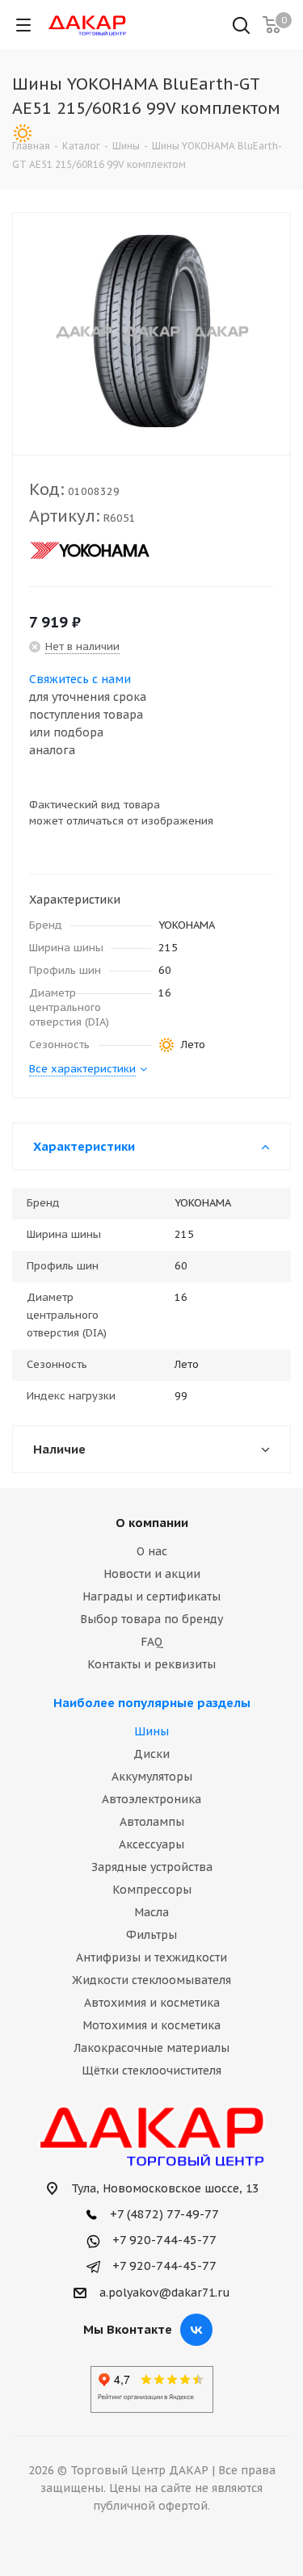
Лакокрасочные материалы (151, 2048)
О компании (152, 1523)
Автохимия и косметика (152, 2003)
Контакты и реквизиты (151, 1664)
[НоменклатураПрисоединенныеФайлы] (151, 330)
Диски (151, 1754)
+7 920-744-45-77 (163, 2240)
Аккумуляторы (152, 1777)
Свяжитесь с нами (80, 679)
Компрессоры (152, 1890)
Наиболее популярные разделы (152, 1703)
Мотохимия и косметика (151, 2025)
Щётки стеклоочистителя (151, 2070)
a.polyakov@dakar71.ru (165, 2293)
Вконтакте (196, 2330)
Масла (151, 1912)
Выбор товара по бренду (151, 1619)
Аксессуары (151, 1844)
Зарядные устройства (152, 1867)
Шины (151, 1731)
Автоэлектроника (151, 1799)
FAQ (152, 1642)
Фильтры (151, 1935)
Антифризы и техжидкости (151, 1957)
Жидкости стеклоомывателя (151, 1980)
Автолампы (152, 1822)
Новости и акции (152, 1574)
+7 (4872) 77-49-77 (163, 2214)
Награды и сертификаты (151, 1596)
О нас (152, 1551)
